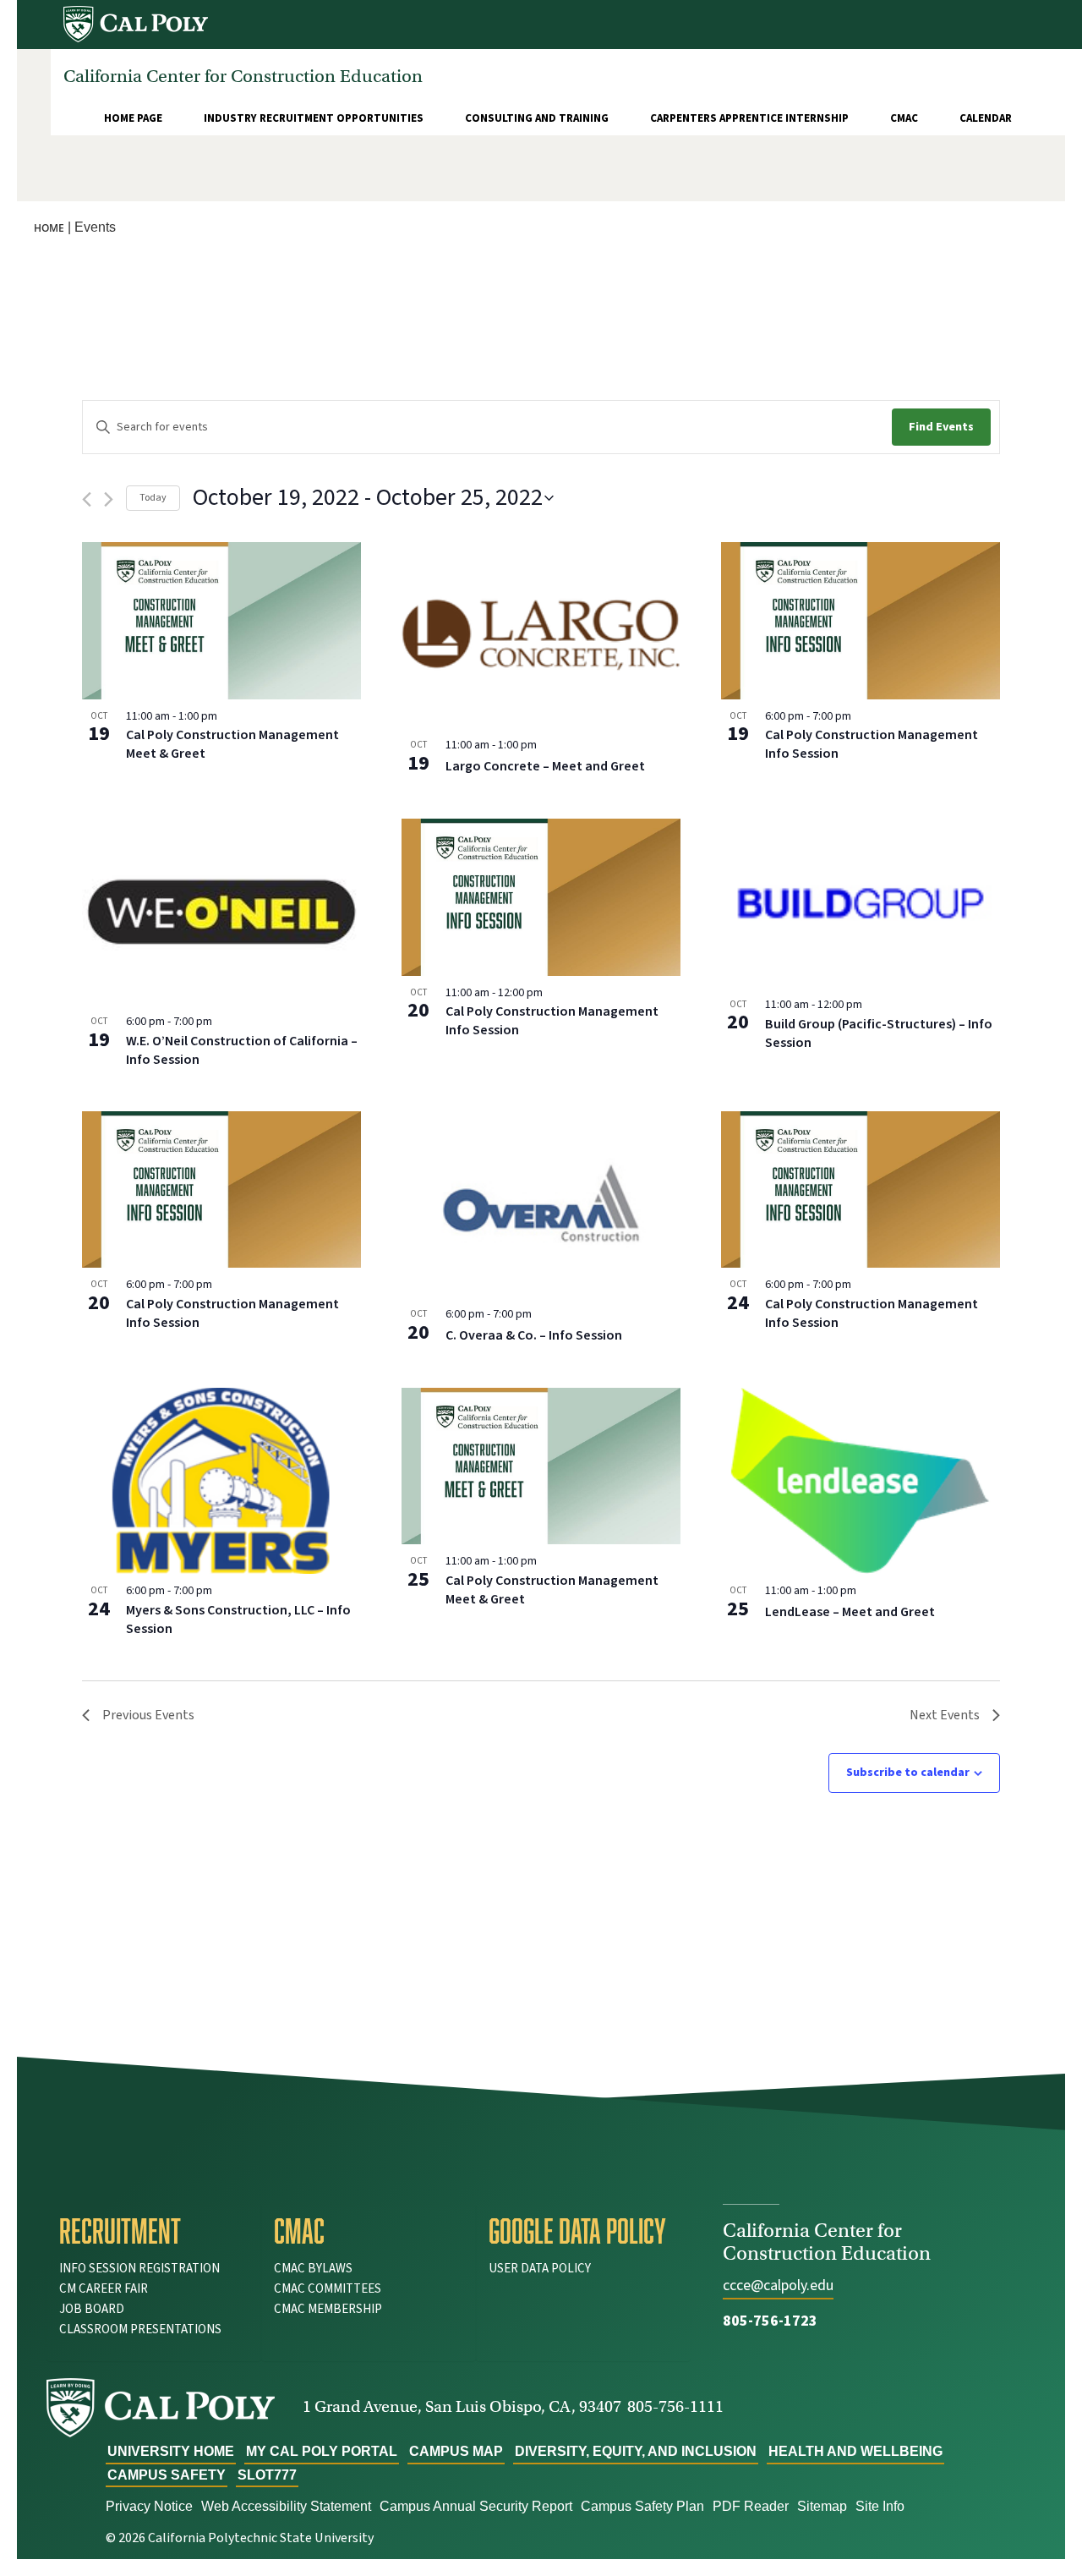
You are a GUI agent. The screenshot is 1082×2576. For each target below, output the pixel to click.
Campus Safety (167, 2475)
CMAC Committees (328, 2289)
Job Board (92, 2309)
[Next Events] (109, 499)
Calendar (986, 118)
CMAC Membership (328, 2309)
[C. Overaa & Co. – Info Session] (541, 1204)
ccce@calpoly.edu (778, 2286)
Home (49, 228)
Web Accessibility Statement (286, 2506)
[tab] (154, 2231)
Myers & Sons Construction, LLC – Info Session (238, 1620)
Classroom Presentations (140, 2329)
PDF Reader (751, 2506)
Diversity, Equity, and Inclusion (636, 2451)
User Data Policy (540, 2269)
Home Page (133, 118)
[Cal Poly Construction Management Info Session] (861, 621)
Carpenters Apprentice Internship (749, 118)
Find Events (941, 427)
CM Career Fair (104, 2289)
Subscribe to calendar (908, 1773)
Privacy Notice (149, 2506)
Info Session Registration (139, 2269)
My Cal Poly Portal (322, 2451)
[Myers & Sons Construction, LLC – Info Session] (221, 1481)
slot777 (267, 2475)
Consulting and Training (537, 118)
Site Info (880, 2506)
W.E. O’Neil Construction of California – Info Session (242, 1050)
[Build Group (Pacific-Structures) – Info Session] (861, 903)
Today (153, 498)
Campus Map (456, 2451)
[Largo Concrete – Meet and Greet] (541, 635)
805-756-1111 (675, 2406)
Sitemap (822, 2506)
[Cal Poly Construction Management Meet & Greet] (221, 621)
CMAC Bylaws (313, 2269)
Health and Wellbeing (855, 2451)
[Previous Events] (87, 499)
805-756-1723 (770, 2321)
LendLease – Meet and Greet (850, 1612)
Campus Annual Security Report (476, 2506)
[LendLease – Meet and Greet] (861, 1481)
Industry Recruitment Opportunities (314, 118)
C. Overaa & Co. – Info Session (534, 1335)
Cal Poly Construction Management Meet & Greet (232, 744)
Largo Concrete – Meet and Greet (545, 766)
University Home (171, 2451)
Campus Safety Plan (642, 2506)
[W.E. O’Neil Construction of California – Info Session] (221, 912)
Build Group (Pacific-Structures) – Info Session (879, 1033)
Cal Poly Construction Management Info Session (872, 744)
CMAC (904, 118)
